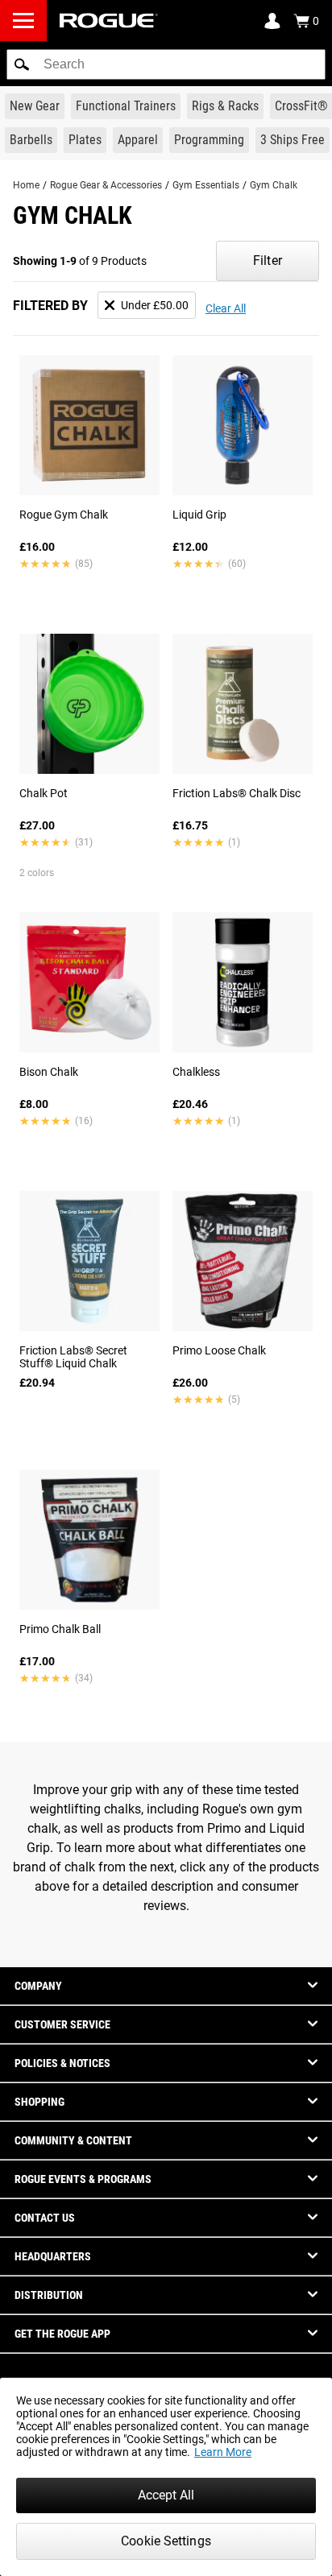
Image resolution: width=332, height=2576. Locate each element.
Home (26, 185)
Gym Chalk (274, 185)
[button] (22, 64)
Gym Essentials (206, 185)
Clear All (226, 308)
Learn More (223, 2452)
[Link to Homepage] (109, 21)
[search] (166, 64)
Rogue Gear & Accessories (106, 185)
